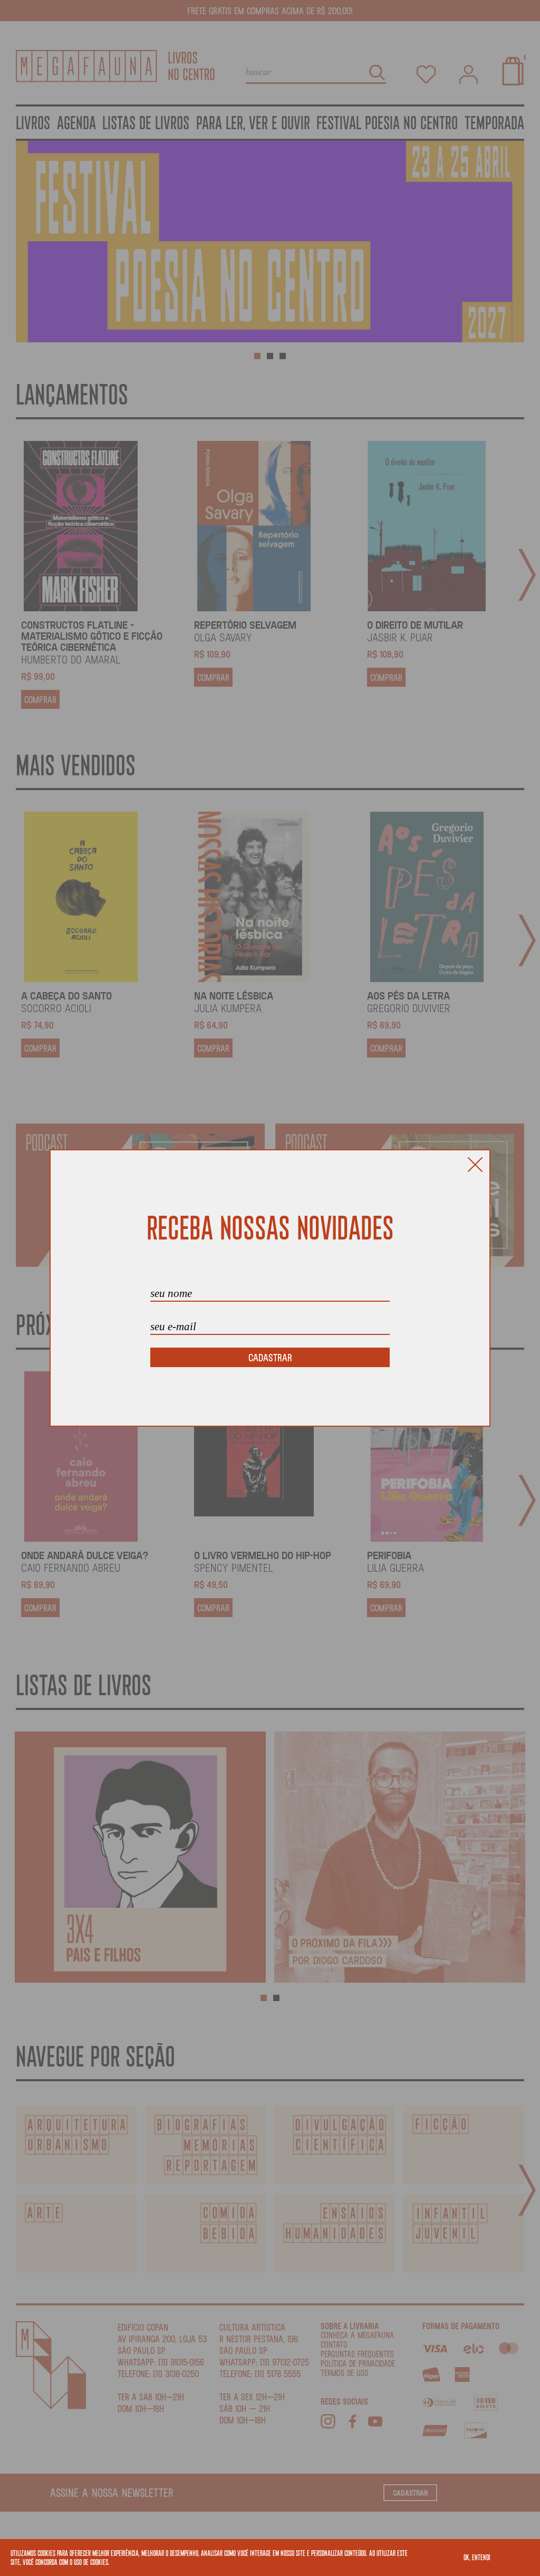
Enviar (270, 1357)
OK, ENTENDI (477, 2557)
